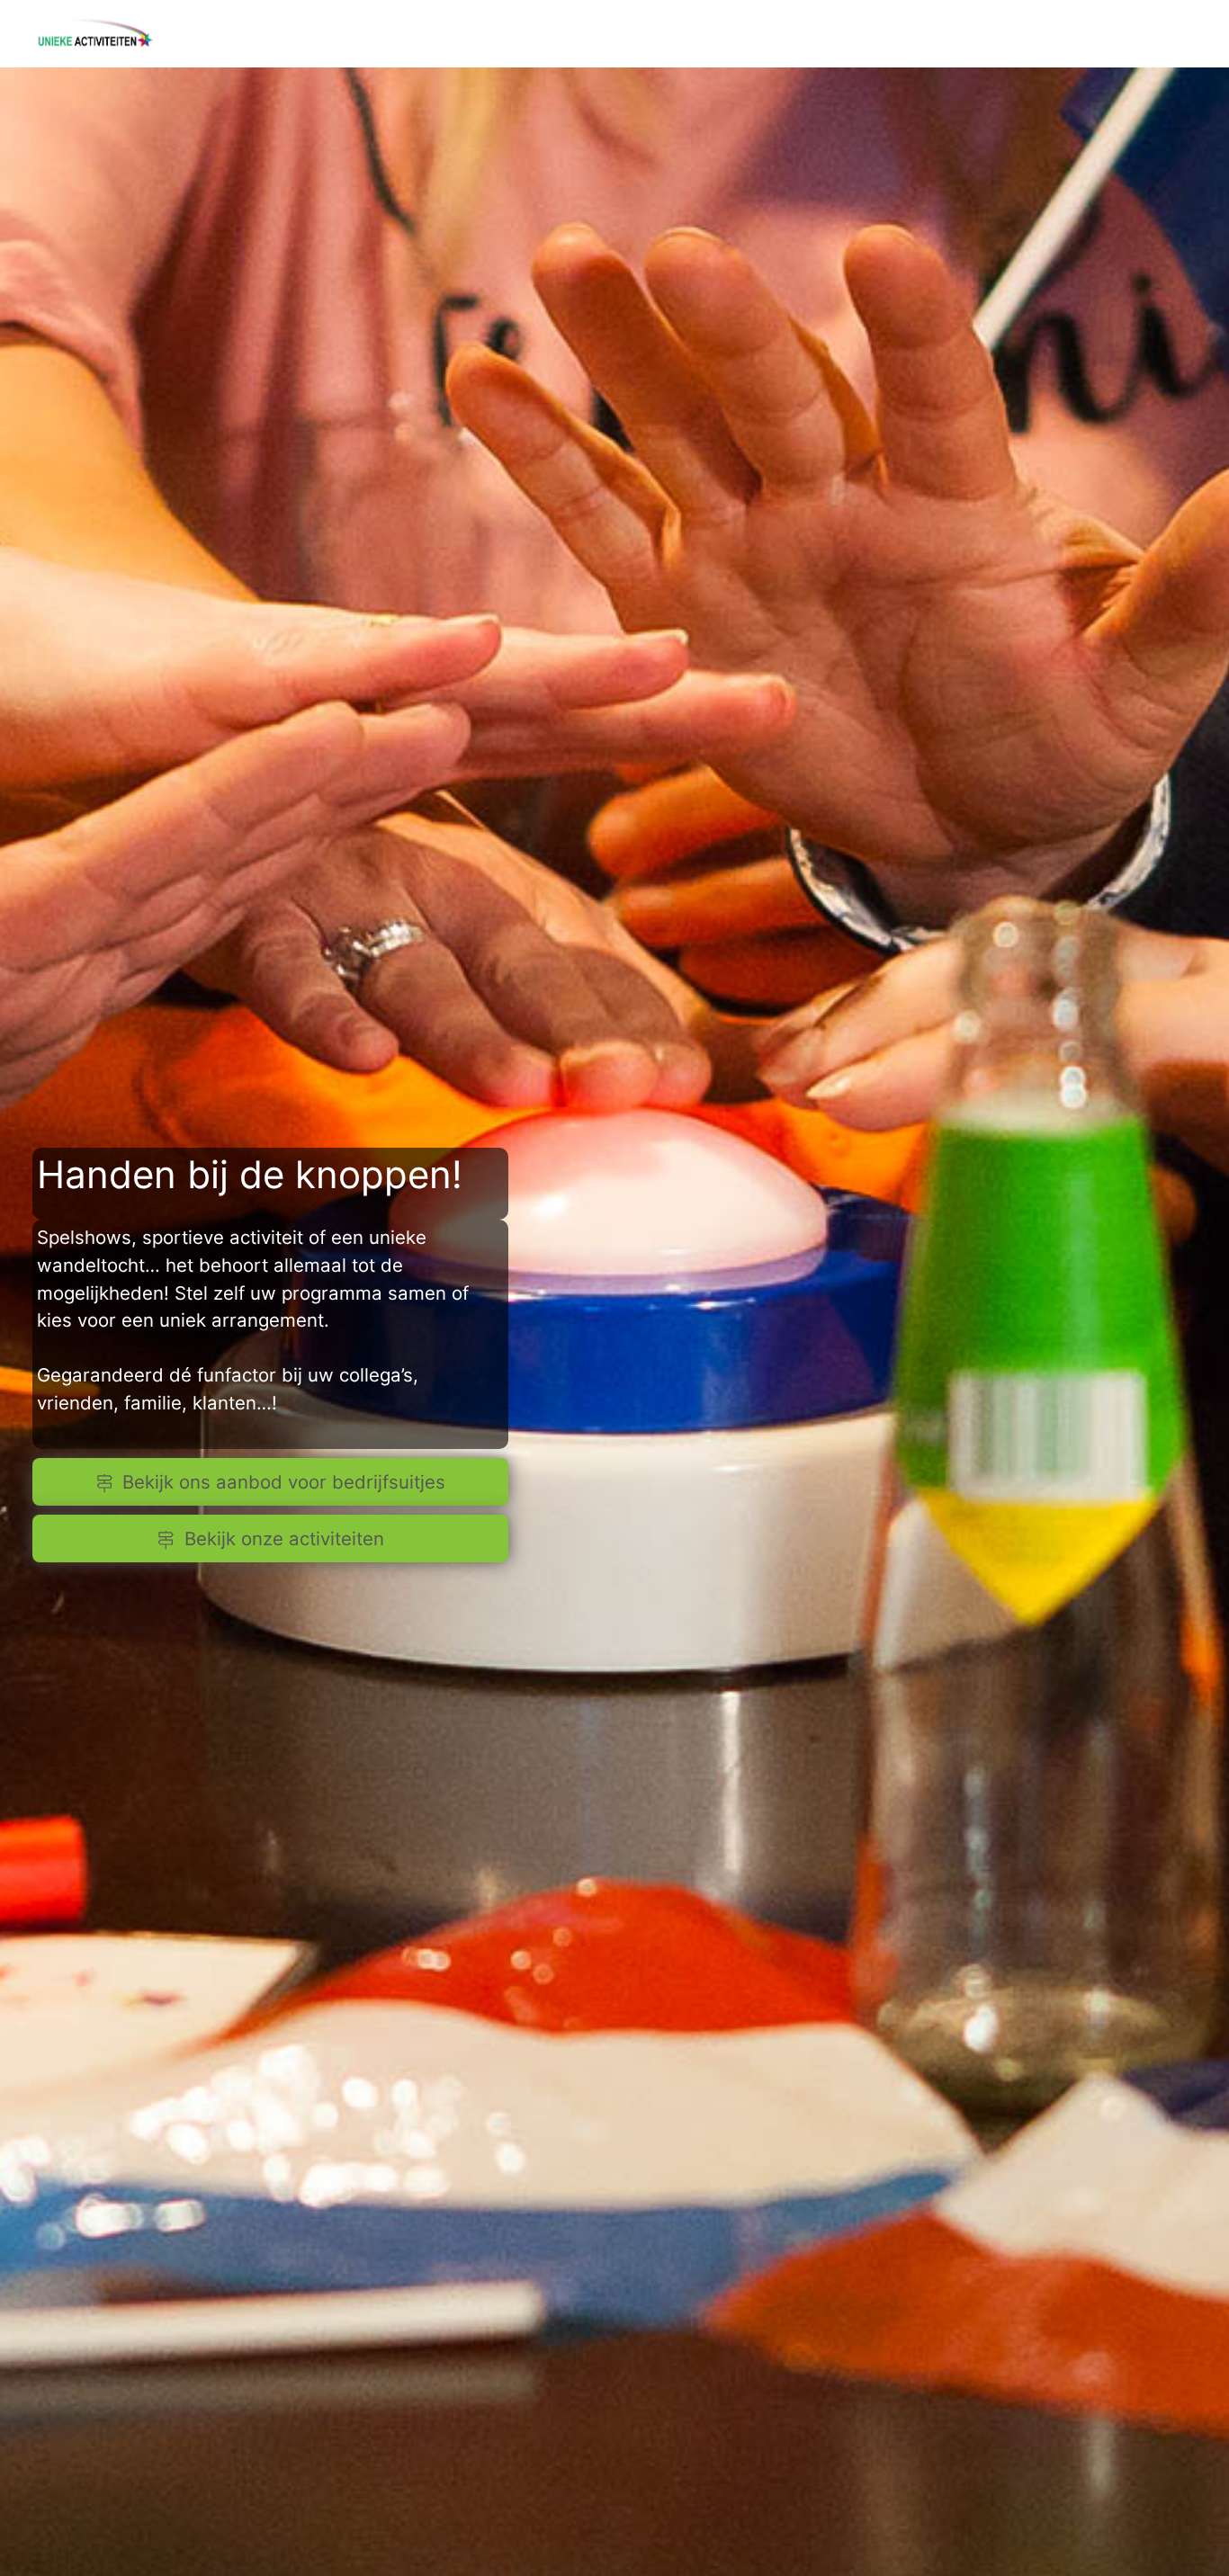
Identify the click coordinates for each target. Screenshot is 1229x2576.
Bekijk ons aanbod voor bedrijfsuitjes (284, 1482)
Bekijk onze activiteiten (284, 1538)
